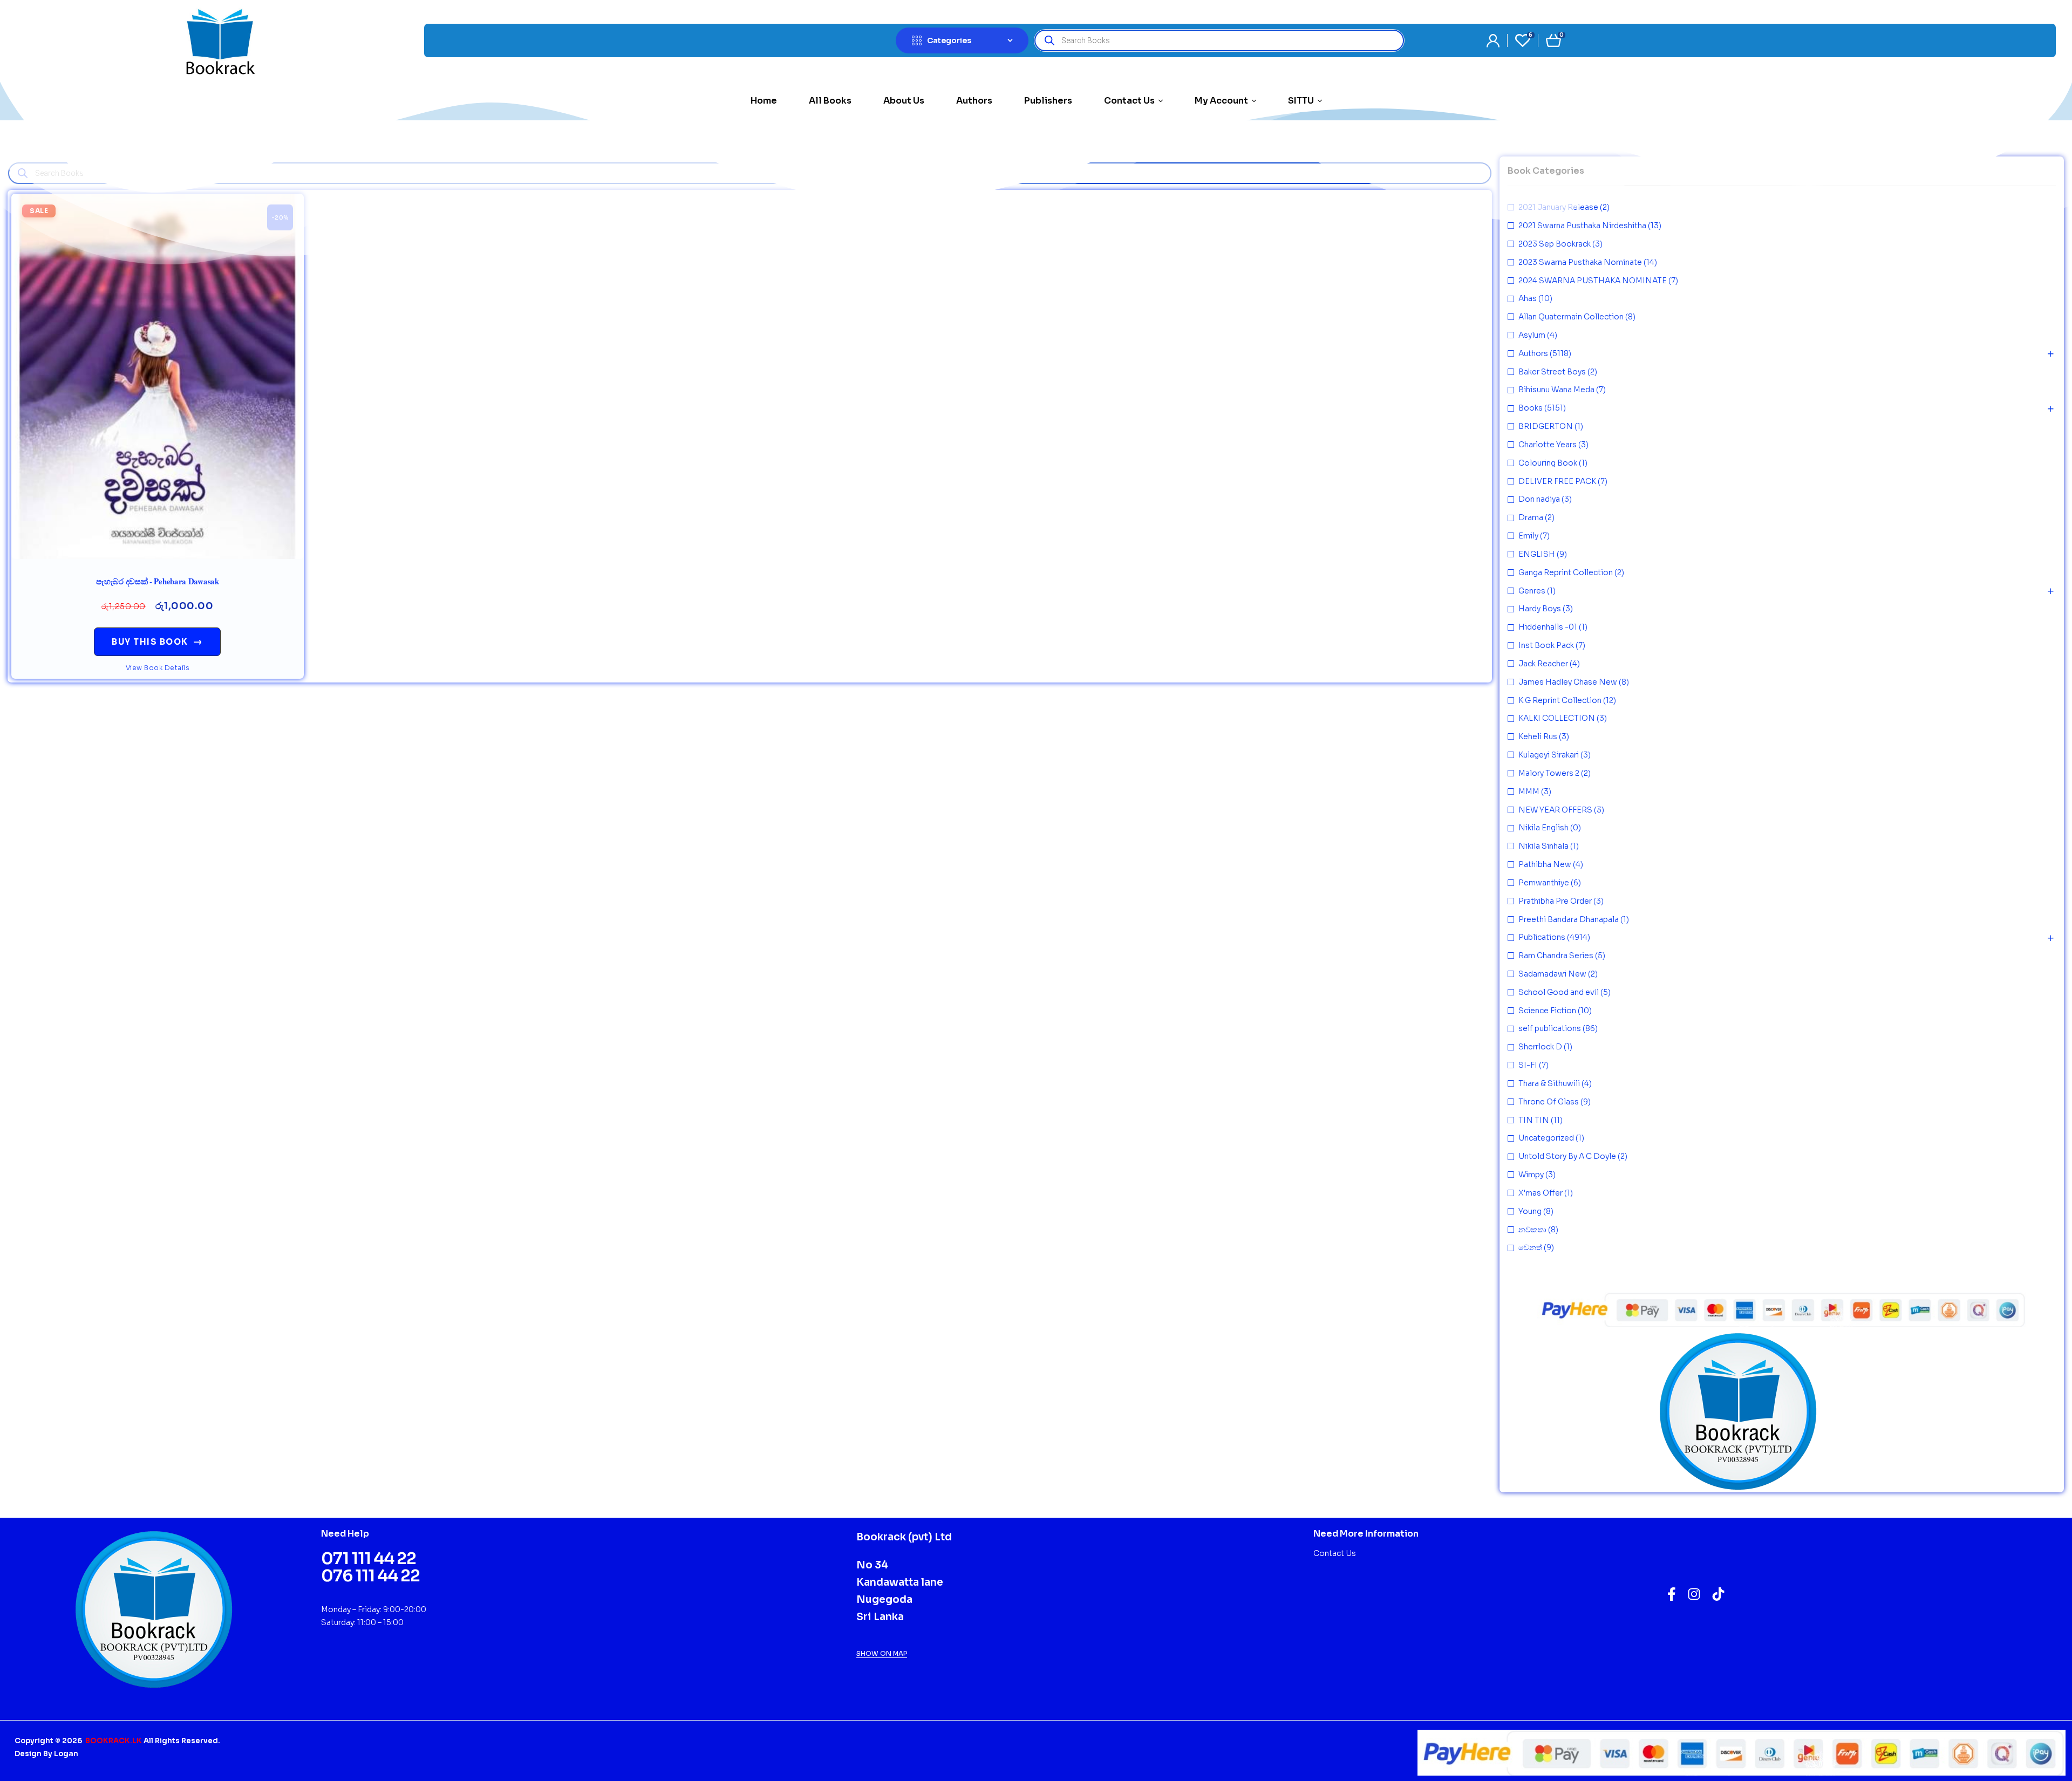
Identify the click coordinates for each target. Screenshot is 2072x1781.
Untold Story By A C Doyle (1567, 1156)
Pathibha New (1545, 864)
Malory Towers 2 (1549, 773)
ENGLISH (1537, 554)
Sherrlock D (1540, 1047)
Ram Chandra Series (1556, 956)
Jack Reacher (1543, 664)
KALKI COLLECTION (1557, 718)
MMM (1529, 791)
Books (1531, 408)
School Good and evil (1559, 992)
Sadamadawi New (1552, 974)
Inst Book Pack (1546, 645)
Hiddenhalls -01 (1548, 627)
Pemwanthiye (1544, 883)
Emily (1528, 536)
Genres (1532, 591)
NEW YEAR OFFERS (1555, 810)
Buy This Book (157, 642)
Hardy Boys (1540, 609)
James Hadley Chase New (1568, 682)
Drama (1531, 517)
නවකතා (1532, 1230)
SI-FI (1528, 1065)
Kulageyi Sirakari (1549, 755)
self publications (1550, 1028)
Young (1530, 1211)
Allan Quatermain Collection (1571, 317)
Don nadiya (1539, 499)
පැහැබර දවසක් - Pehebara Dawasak (158, 581)
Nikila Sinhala (1543, 846)
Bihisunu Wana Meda (1556, 390)
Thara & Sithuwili (1549, 1083)
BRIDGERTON (1546, 426)
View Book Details (158, 668)
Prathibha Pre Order (1555, 901)
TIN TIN (1534, 1120)
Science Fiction (1547, 1011)
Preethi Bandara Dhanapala (1569, 919)
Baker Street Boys (1552, 372)
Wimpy (1531, 1175)
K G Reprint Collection (1560, 700)
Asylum (1532, 335)
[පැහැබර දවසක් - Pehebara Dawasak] (158, 376)
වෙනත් (1530, 1247)
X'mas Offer (1541, 1193)
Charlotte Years (1548, 445)
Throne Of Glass (1549, 1102)
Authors (1533, 353)
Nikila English (1543, 828)
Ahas (1528, 298)
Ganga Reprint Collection (1566, 572)
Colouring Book (1548, 463)
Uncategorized (1546, 1138)
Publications (1542, 937)
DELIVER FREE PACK (1557, 481)
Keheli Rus (1538, 736)
